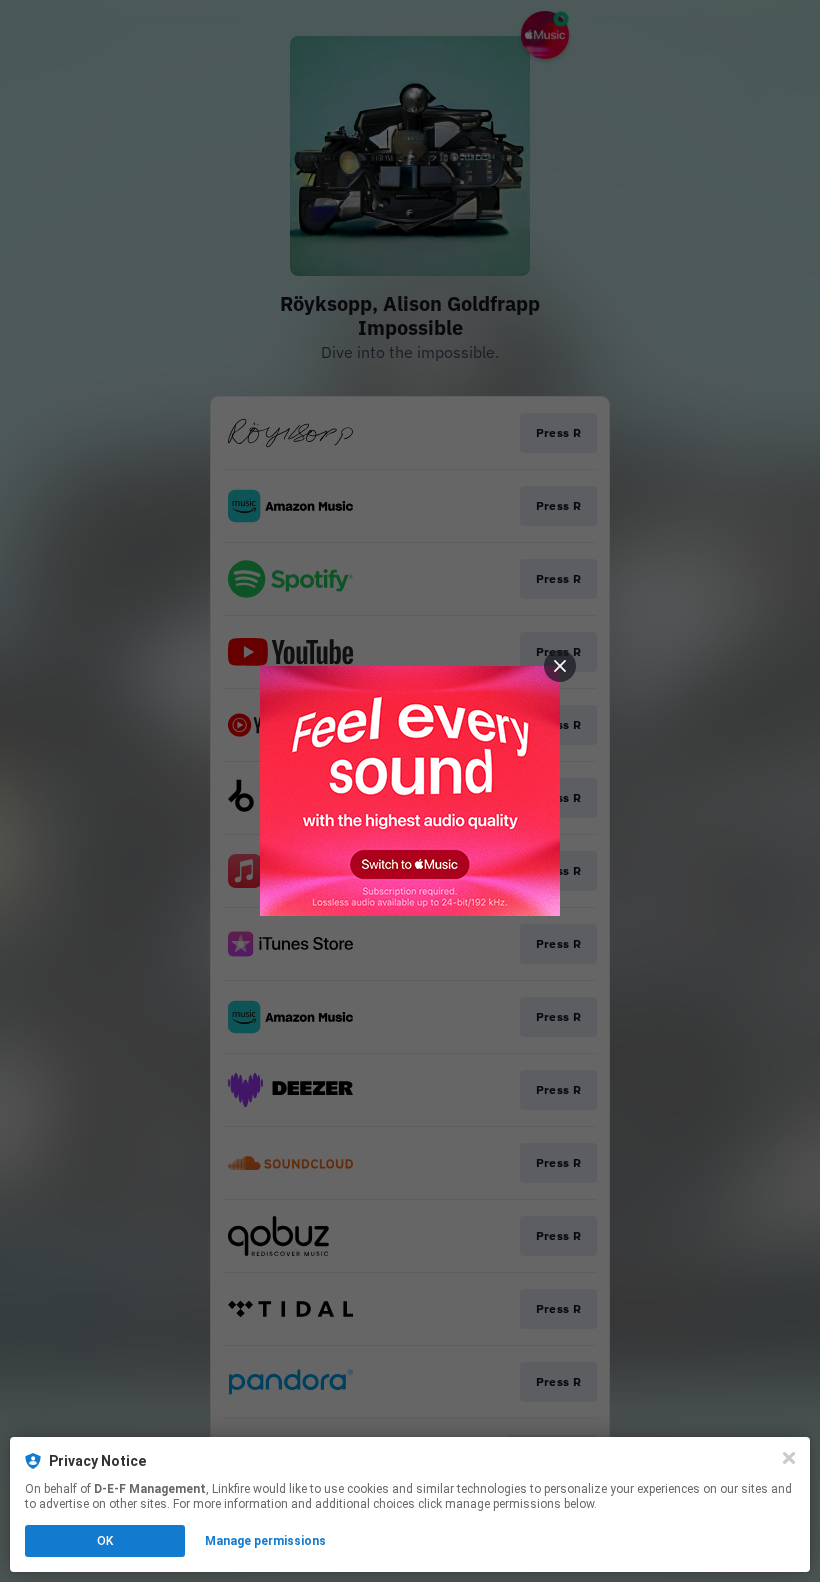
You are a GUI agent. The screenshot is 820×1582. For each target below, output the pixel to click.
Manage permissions (265, 1541)
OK (105, 1541)
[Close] (789, 1458)
